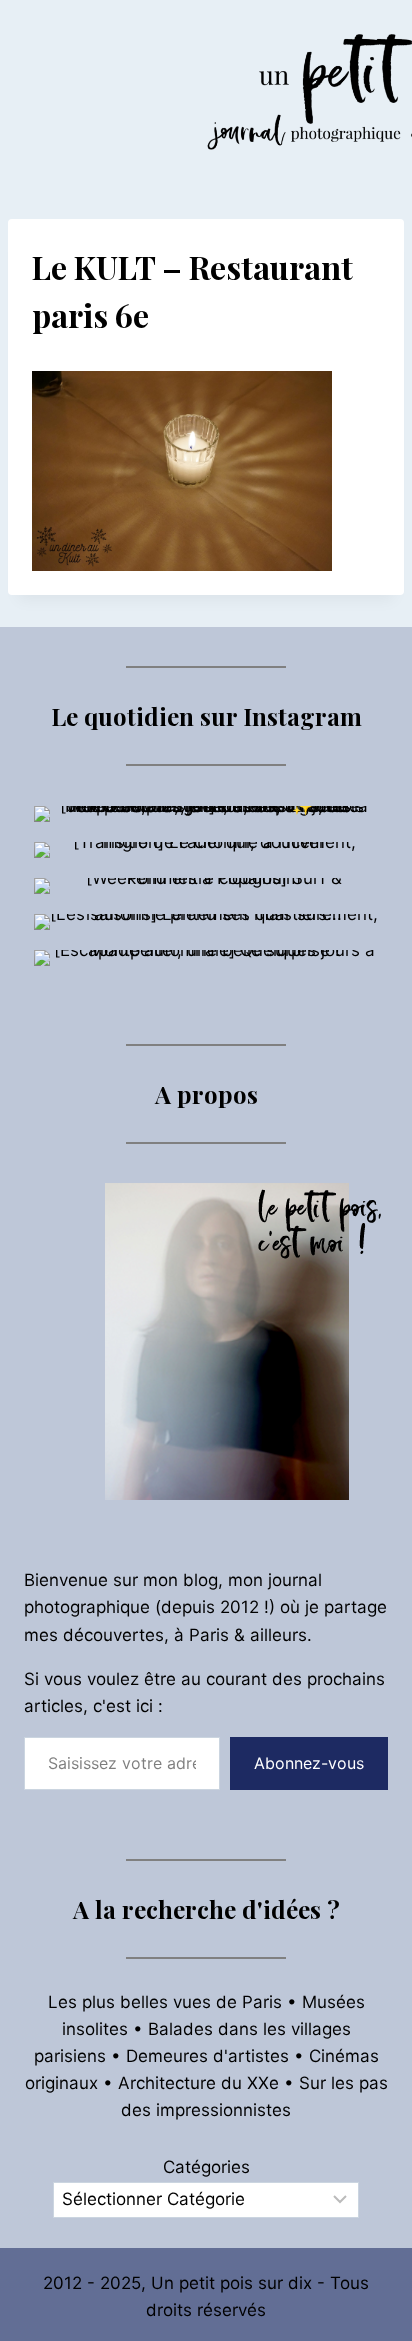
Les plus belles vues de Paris (165, 2002)
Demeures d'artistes (207, 2056)
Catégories (206, 2167)
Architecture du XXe (198, 2083)
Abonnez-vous (309, 1763)
